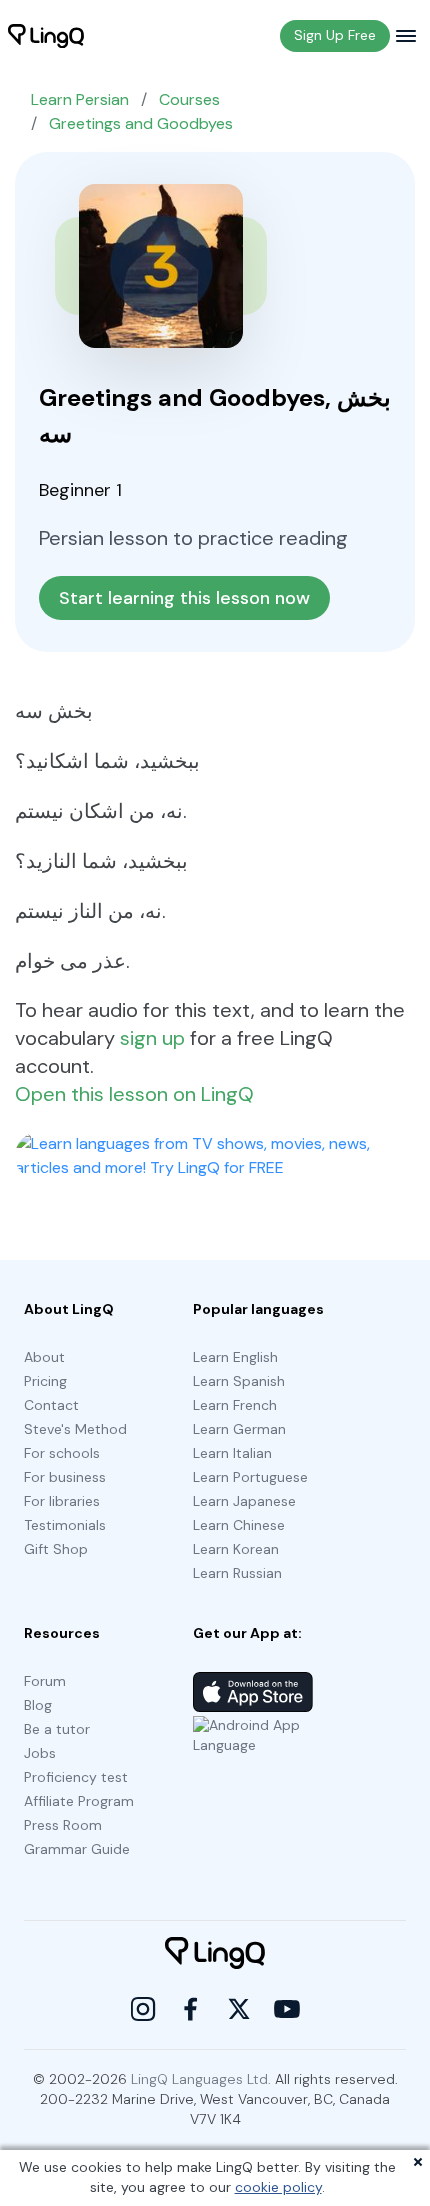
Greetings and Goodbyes (141, 123)
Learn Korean (236, 1549)
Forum (45, 1681)
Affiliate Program (79, 1801)
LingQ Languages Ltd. (201, 2079)
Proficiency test (76, 1777)
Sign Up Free (335, 35)
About (44, 1357)
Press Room (63, 1825)
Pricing (45, 1381)
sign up (152, 1038)
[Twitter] (239, 2009)
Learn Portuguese (250, 1477)
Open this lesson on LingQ (134, 1094)
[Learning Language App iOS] (253, 1692)
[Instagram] (143, 2009)
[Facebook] (191, 2009)
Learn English (235, 1357)
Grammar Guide (77, 1849)
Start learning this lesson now (184, 598)
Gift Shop (56, 1549)
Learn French (235, 1405)
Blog (38, 1705)
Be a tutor (57, 1729)
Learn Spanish (239, 1381)
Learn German (239, 1429)
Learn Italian (232, 1453)
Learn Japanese (244, 1501)
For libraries (62, 1501)
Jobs (40, 1753)
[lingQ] (46, 36)
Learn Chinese (239, 1525)
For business (65, 1477)
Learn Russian (237, 1573)
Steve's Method (75, 1429)
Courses (189, 99)
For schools (62, 1453)
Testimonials (65, 1525)
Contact (51, 1405)
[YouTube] (287, 2009)
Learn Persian (80, 99)
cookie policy (278, 2187)
